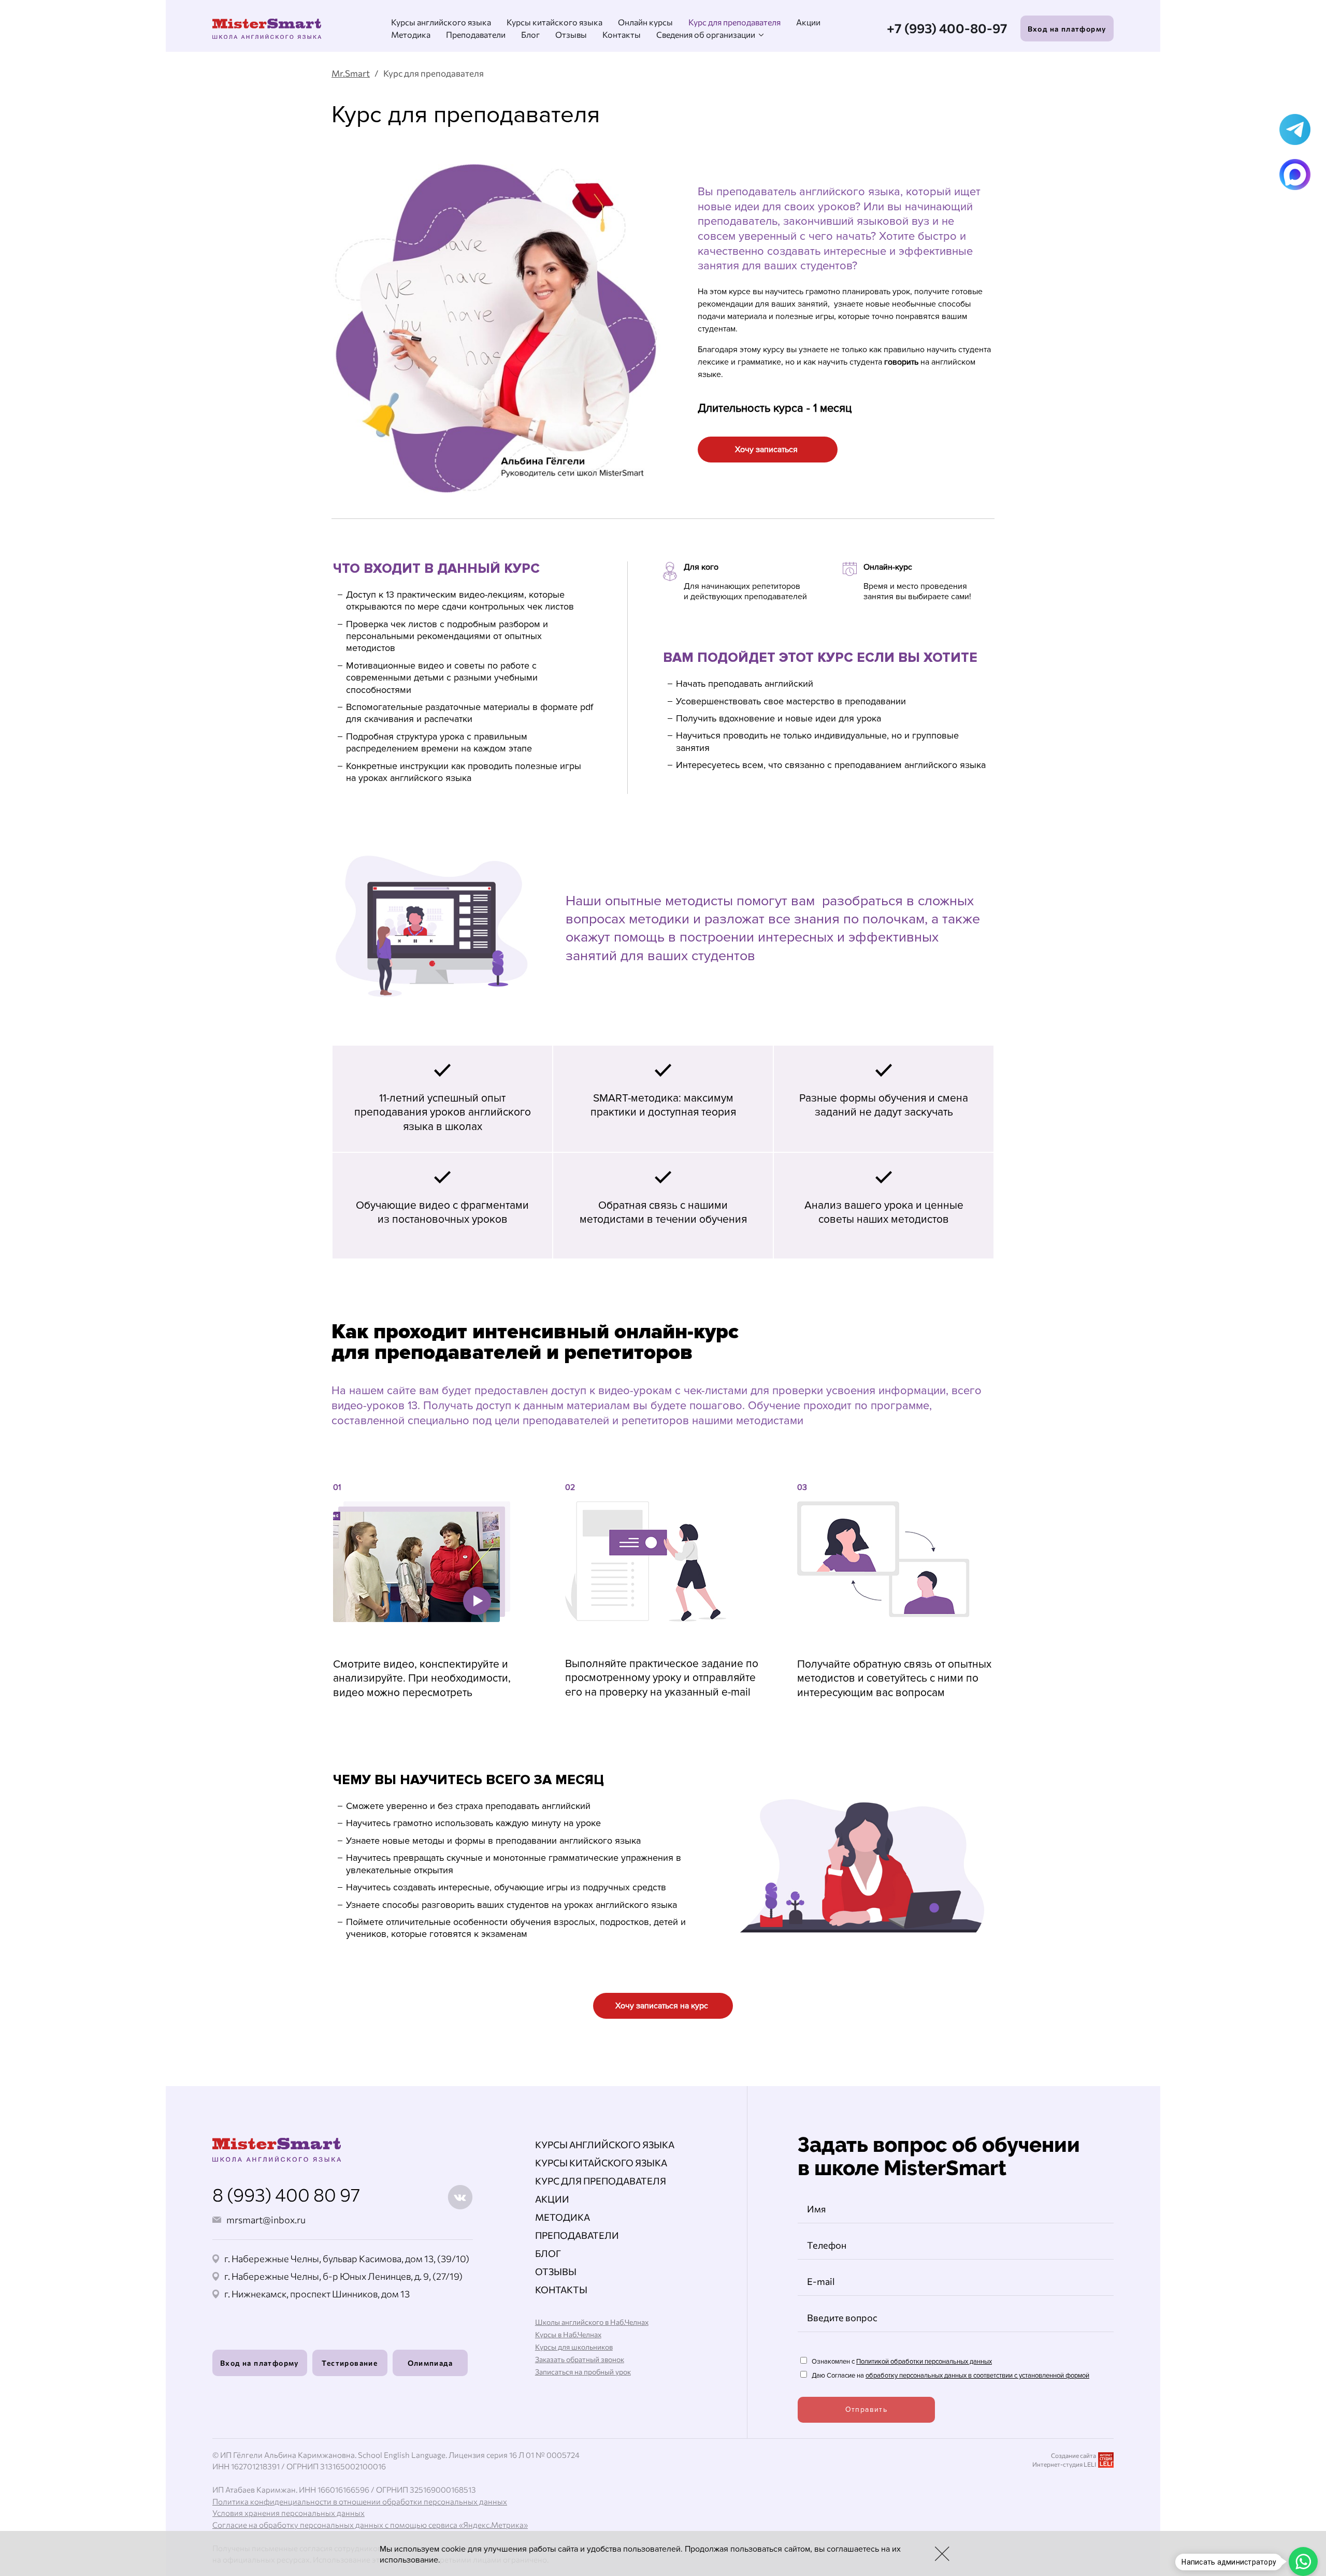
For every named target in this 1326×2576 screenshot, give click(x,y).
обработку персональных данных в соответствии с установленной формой (977, 2376)
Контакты (622, 34)
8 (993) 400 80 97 (286, 2194)
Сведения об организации (706, 34)
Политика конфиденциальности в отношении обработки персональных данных (360, 2501)
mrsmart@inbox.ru (266, 2220)
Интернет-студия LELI (1064, 2464)
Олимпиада (430, 2363)
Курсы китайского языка (554, 22)
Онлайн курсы (645, 22)
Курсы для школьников (574, 2347)
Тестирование (350, 2363)
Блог (530, 34)
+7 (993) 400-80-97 (947, 28)
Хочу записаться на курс (662, 2006)
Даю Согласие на (950, 2376)
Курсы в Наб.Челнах (568, 2334)
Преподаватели (476, 34)
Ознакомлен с (901, 2362)
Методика (411, 34)
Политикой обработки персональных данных (924, 2362)
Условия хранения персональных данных (289, 2513)
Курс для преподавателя (734, 22)
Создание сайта (1073, 2455)
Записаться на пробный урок (583, 2372)
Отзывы (571, 34)
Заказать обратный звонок (580, 2359)
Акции (808, 22)
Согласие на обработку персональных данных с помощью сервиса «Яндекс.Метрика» (370, 2525)
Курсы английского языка (441, 22)
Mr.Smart (351, 73)
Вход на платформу (1067, 29)
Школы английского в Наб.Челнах (592, 2322)
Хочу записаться (766, 450)
